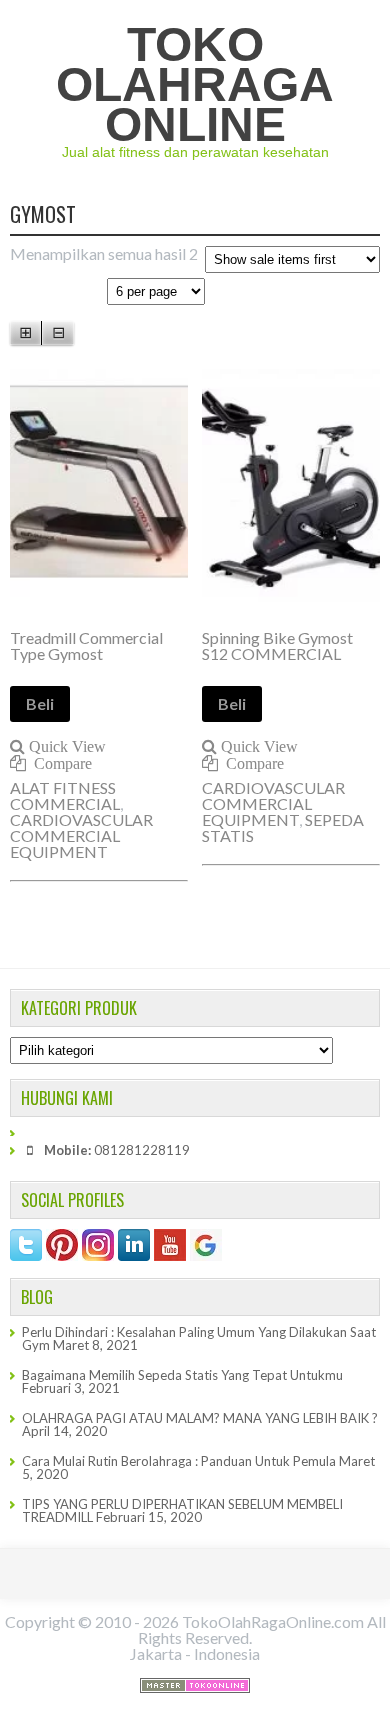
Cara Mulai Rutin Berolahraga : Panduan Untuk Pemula (179, 1461)
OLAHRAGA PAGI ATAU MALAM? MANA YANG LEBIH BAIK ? (200, 1418)
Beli (40, 703)
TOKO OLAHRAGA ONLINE (195, 84)
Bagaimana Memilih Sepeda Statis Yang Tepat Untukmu (182, 1375)
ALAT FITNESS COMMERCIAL (65, 795)
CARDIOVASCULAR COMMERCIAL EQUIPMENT (81, 835)
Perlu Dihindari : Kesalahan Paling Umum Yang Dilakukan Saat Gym (199, 1338)
